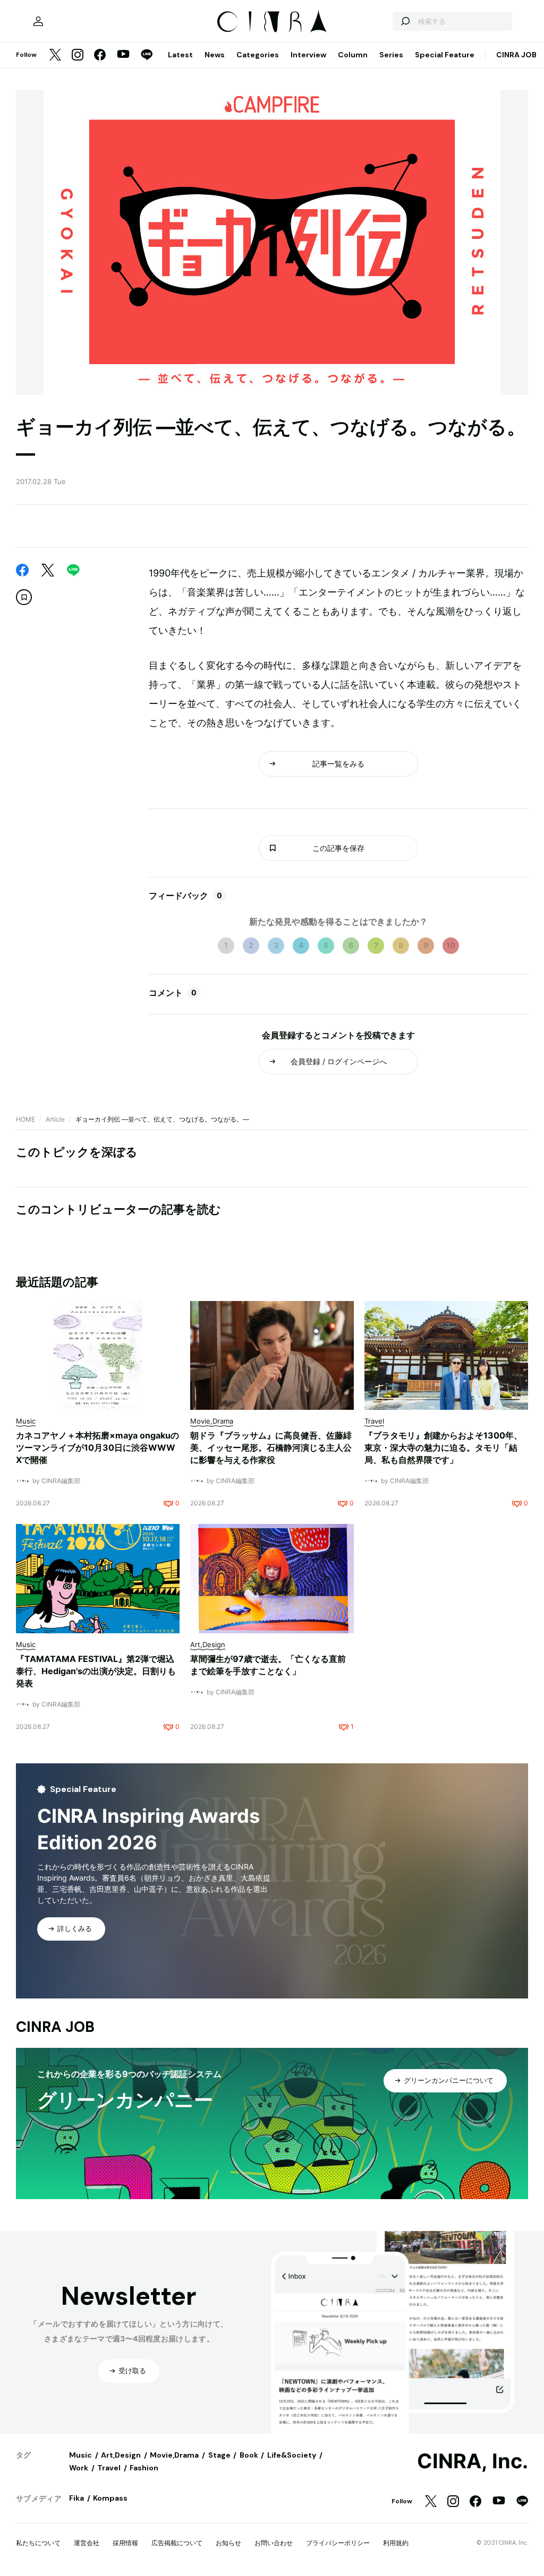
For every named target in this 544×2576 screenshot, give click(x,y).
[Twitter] (55, 55)
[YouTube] (123, 55)
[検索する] (405, 21)
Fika (76, 2498)
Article (55, 1119)
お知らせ (228, 2543)
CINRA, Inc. (473, 2461)
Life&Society (292, 2455)
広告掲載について (177, 2543)
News (215, 55)
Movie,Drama (174, 2455)
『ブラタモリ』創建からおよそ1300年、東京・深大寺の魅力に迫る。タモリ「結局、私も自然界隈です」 (443, 1448)
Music (80, 2455)
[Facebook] (100, 55)
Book (249, 2455)
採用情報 (125, 2543)
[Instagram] (78, 55)
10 (451, 945)
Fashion (144, 2468)
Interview (308, 55)
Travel (109, 2468)
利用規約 (396, 2543)
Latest (180, 55)
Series (391, 55)
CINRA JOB (516, 55)
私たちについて (38, 2543)
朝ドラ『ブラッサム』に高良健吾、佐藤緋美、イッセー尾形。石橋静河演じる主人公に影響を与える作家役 (271, 1448)
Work (79, 2468)
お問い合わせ (274, 2543)
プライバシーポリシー (338, 2543)
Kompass (110, 2498)
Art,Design (121, 2455)
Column (353, 55)
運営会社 (87, 2543)
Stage (219, 2455)
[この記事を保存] (24, 597)
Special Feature (445, 55)
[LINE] (147, 55)
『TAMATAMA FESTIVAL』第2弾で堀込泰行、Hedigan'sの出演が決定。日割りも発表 (96, 1671)
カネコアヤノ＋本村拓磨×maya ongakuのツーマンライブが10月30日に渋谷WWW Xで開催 (97, 1448)
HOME (25, 1119)
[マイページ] (38, 21)
